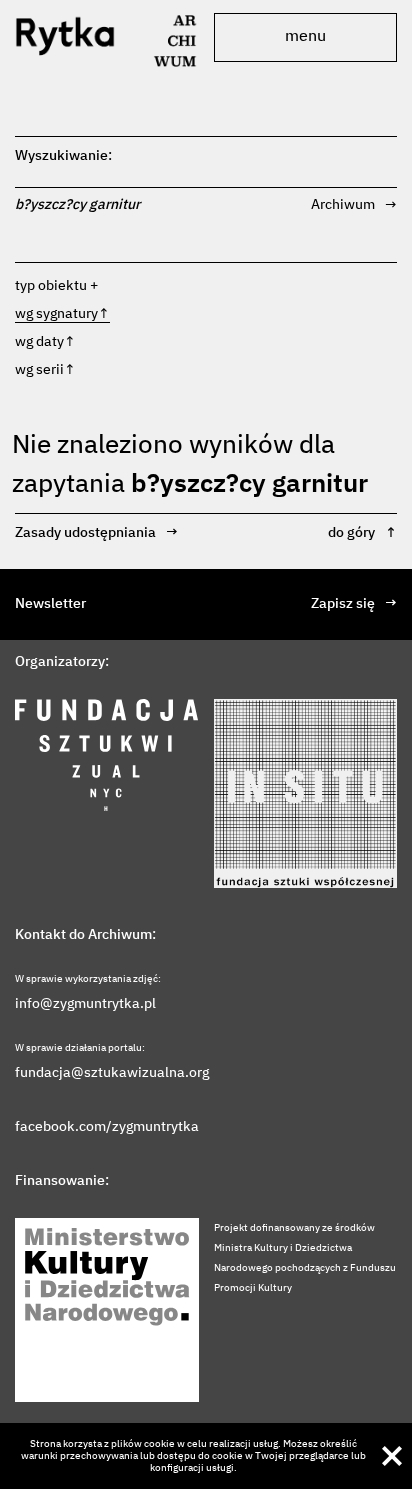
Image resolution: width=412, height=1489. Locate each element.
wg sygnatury (62, 314)
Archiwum (354, 205)
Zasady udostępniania (96, 533)
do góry (362, 533)
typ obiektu (51, 286)
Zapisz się (354, 604)
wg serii (45, 370)
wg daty (45, 342)
